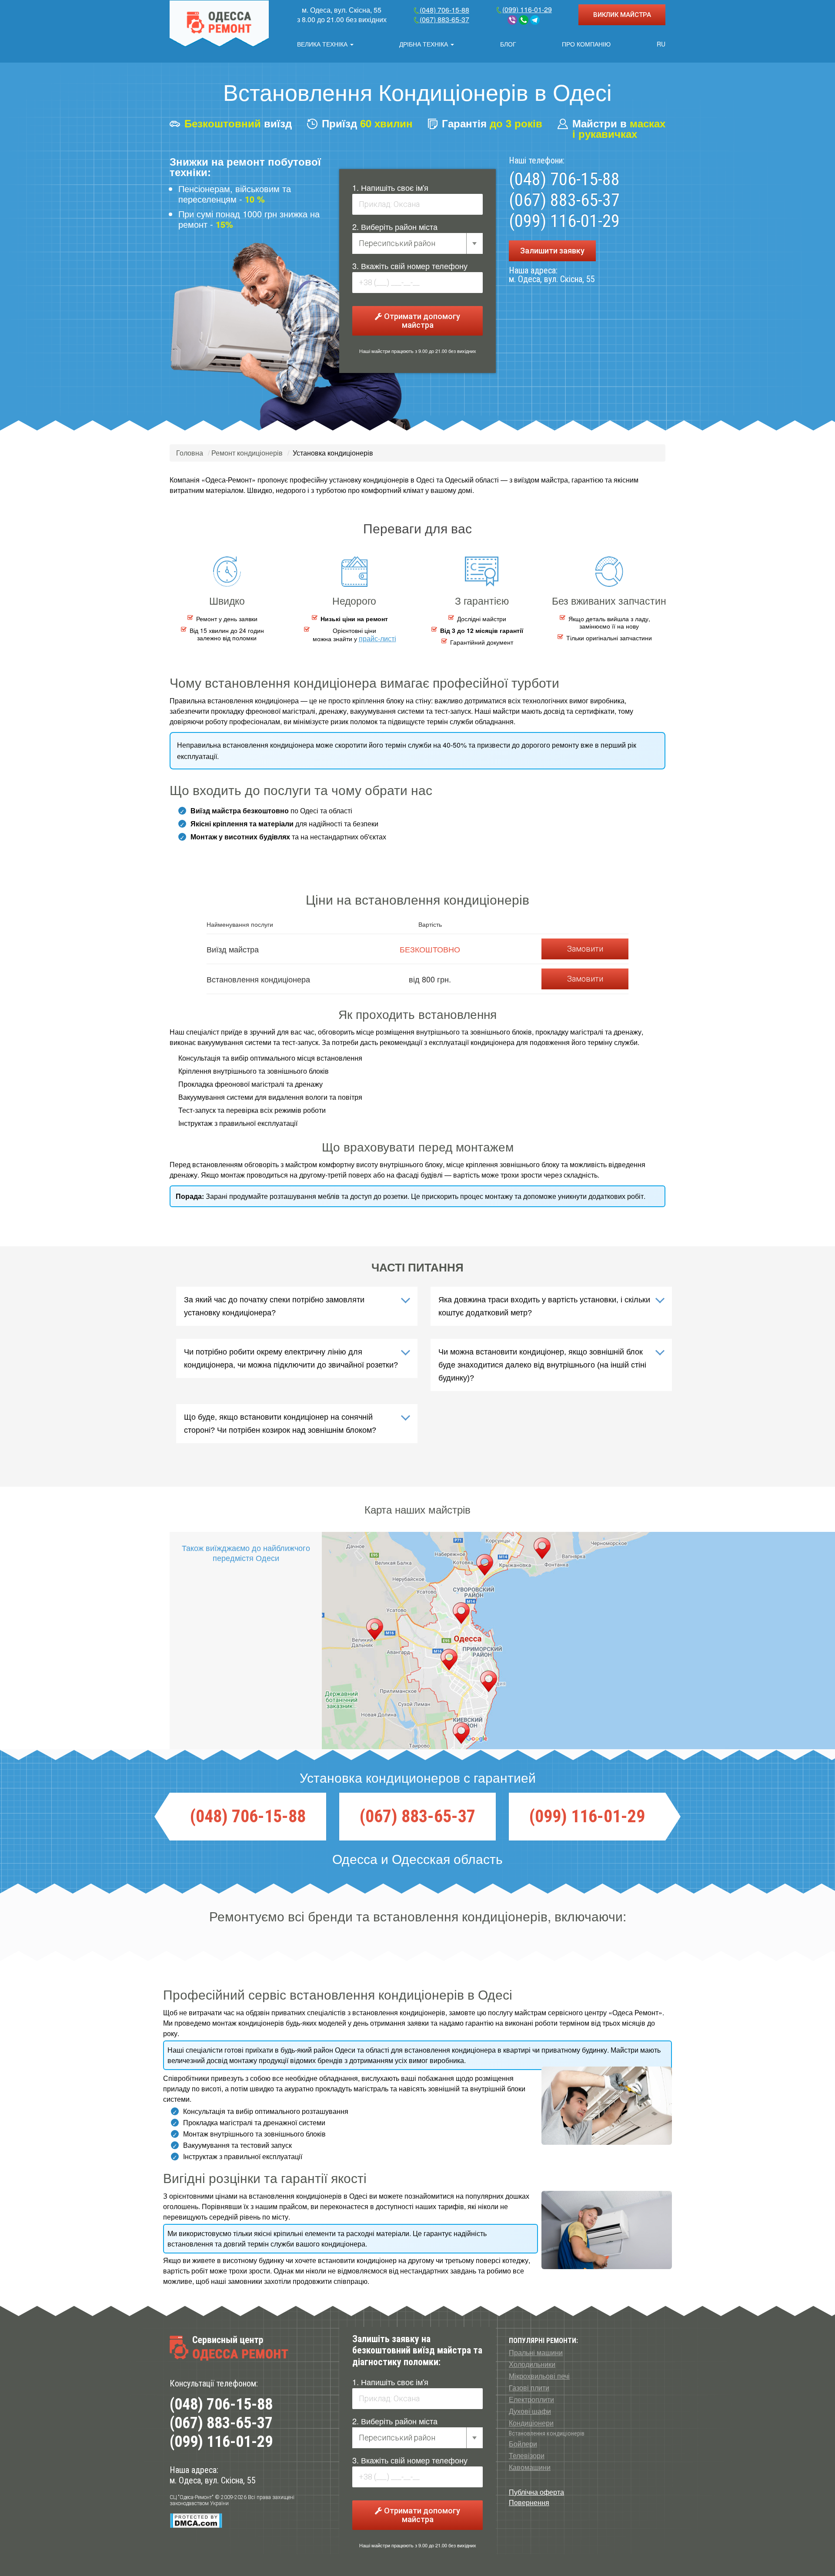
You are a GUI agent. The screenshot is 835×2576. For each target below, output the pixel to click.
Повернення (529, 2502)
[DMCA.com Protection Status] (196, 2520)
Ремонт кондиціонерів (247, 453)
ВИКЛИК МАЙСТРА (622, 15)
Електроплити (531, 2400)
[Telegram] (535, 20)
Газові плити (529, 2388)
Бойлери (523, 2444)
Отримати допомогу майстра (421, 321)
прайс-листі (377, 638)
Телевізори (527, 2456)
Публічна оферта (536, 2492)
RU (661, 44)
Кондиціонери (531, 2423)
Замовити (585, 949)
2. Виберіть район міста (395, 226)
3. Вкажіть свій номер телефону (410, 266)
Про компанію (586, 44)
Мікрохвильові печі (539, 2376)
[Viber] (512, 20)
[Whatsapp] (524, 20)
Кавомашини (530, 2467)
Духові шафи (530, 2411)
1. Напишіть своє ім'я (390, 187)
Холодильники (532, 2364)
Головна (190, 453)
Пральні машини (536, 2353)
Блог (508, 44)
